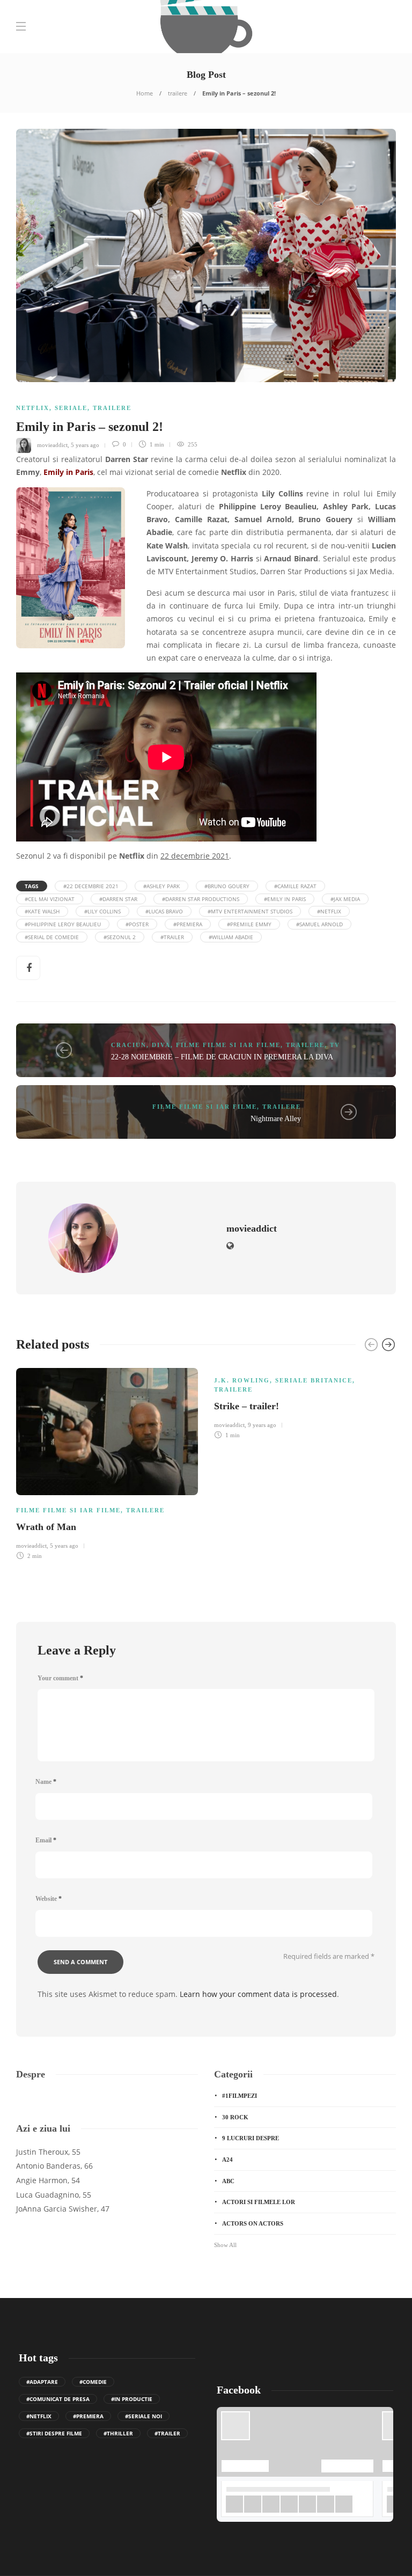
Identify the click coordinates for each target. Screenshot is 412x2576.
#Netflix (329, 911)
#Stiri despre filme (54, 2433)
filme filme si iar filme (228, 1045)
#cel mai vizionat (50, 899)
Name (46, 1782)
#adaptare (42, 2382)
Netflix (33, 408)
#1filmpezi (240, 2096)
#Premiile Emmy (249, 924)
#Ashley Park (161, 886)
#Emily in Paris (285, 899)
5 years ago (85, 444)
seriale (71, 408)
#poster (137, 924)
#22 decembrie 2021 (91, 886)
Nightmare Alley (276, 1119)
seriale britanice (314, 1380)
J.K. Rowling (242, 1380)
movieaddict (52, 444)
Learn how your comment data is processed (258, 1994)
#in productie (132, 2399)
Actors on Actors (253, 2223)
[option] (107, 1462)
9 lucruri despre (251, 2138)
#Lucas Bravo (164, 911)
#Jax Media (345, 899)
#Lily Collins (102, 911)
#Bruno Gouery (227, 886)
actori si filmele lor (259, 2202)
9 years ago (262, 1425)
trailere (178, 93)
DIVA (161, 1045)
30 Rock (235, 2117)
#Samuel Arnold (319, 924)
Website (49, 1899)
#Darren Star (118, 899)
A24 (227, 2160)
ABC (228, 2181)
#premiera (188, 924)
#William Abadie (231, 937)
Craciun (129, 1045)
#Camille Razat (295, 886)
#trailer (172, 937)
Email (46, 1840)
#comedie (93, 2382)
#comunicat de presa (58, 2399)
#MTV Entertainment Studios (250, 911)
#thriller (118, 2433)
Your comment (60, 1678)
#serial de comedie (52, 937)
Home (145, 93)
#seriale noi (144, 2416)
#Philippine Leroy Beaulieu (63, 924)
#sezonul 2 (120, 937)
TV (335, 1045)
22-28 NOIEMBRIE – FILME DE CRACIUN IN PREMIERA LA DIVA (222, 1057)
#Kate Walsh (42, 911)
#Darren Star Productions (201, 899)
